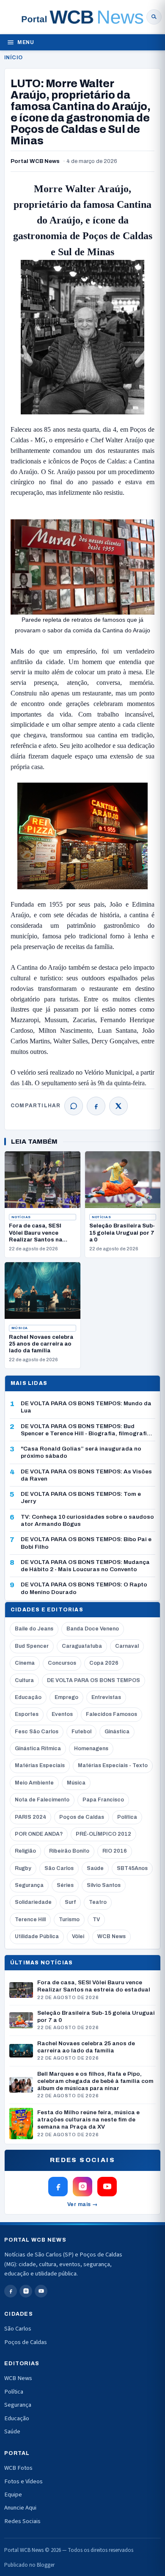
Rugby (23, 1868)
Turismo (69, 1920)
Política (127, 1817)
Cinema (25, 1663)
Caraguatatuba (82, 1646)
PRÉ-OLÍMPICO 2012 (103, 1834)
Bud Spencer (32, 1646)
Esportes (27, 1714)
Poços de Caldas (82, 1817)
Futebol (81, 1732)
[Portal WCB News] (82, 17)
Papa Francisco (103, 1800)
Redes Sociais (22, 2521)
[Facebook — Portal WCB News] (58, 2187)
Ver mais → (83, 2204)
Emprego (66, 1697)
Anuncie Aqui (20, 2508)
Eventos (62, 1714)
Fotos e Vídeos (23, 2481)
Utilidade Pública (37, 1936)
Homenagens (91, 1749)
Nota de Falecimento (42, 1800)
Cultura (24, 1680)
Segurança (29, 1885)
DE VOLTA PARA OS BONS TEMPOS (93, 1680)
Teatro (98, 1902)
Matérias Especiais (40, 1765)
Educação (28, 1697)
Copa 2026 (104, 1663)
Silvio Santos (104, 1885)
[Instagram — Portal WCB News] (82, 2187)
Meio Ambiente (34, 1783)
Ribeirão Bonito (69, 1851)
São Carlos (59, 1868)
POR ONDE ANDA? (39, 1834)
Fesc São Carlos (37, 1732)
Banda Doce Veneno (93, 1629)
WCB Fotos (18, 2468)
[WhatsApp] (74, 1106)
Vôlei (78, 1936)
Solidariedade (33, 1902)
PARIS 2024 (30, 1817)
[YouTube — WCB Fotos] (107, 2187)
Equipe (13, 2495)
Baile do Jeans (34, 1629)
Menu (26, 42)
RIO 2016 (115, 1851)
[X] (118, 1106)
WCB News (111, 1936)
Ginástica (117, 1732)
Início (13, 58)
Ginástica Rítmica (38, 1749)
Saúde (95, 1868)
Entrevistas (106, 1697)
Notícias (21, 1217)
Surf (70, 1902)
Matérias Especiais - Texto (113, 1765)
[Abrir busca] (154, 17)
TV (96, 1920)
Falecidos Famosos (111, 1714)
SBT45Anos (132, 1868)
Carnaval (127, 1646)
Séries (65, 1885)
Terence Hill (30, 1920)
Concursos (62, 1663)
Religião (25, 1851)
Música (20, 1328)
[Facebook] (96, 1106)
